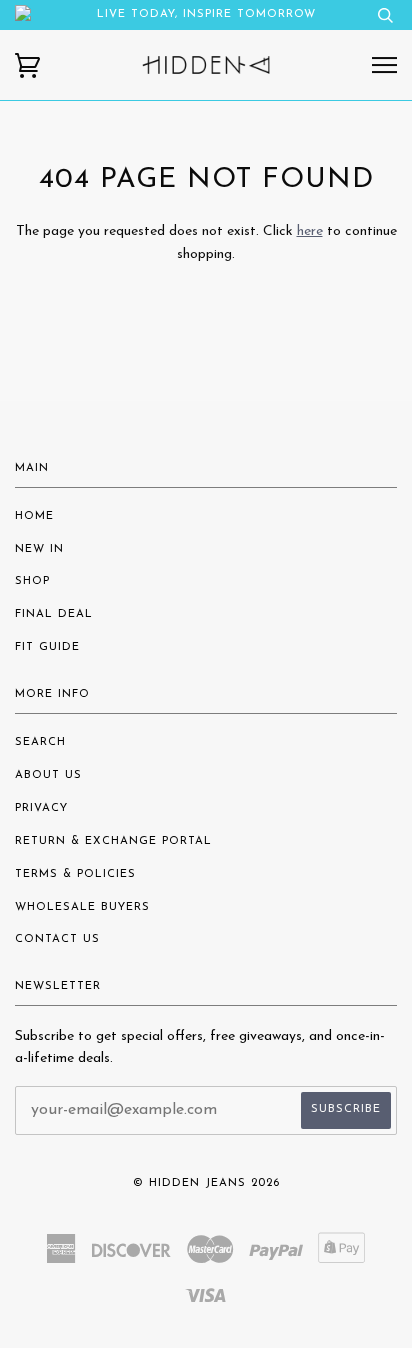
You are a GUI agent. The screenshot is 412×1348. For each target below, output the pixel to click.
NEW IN (39, 549)
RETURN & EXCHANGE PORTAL (113, 841)
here (310, 231)
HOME (34, 516)
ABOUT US (48, 775)
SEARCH (40, 742)
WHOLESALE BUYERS (82, 907)
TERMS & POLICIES (75, 874)
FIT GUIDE (47, 647)
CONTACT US (57, 939)
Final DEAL (54, 614)
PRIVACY (41, 808)
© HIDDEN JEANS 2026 (206, 1183)
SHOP (32, 581)
